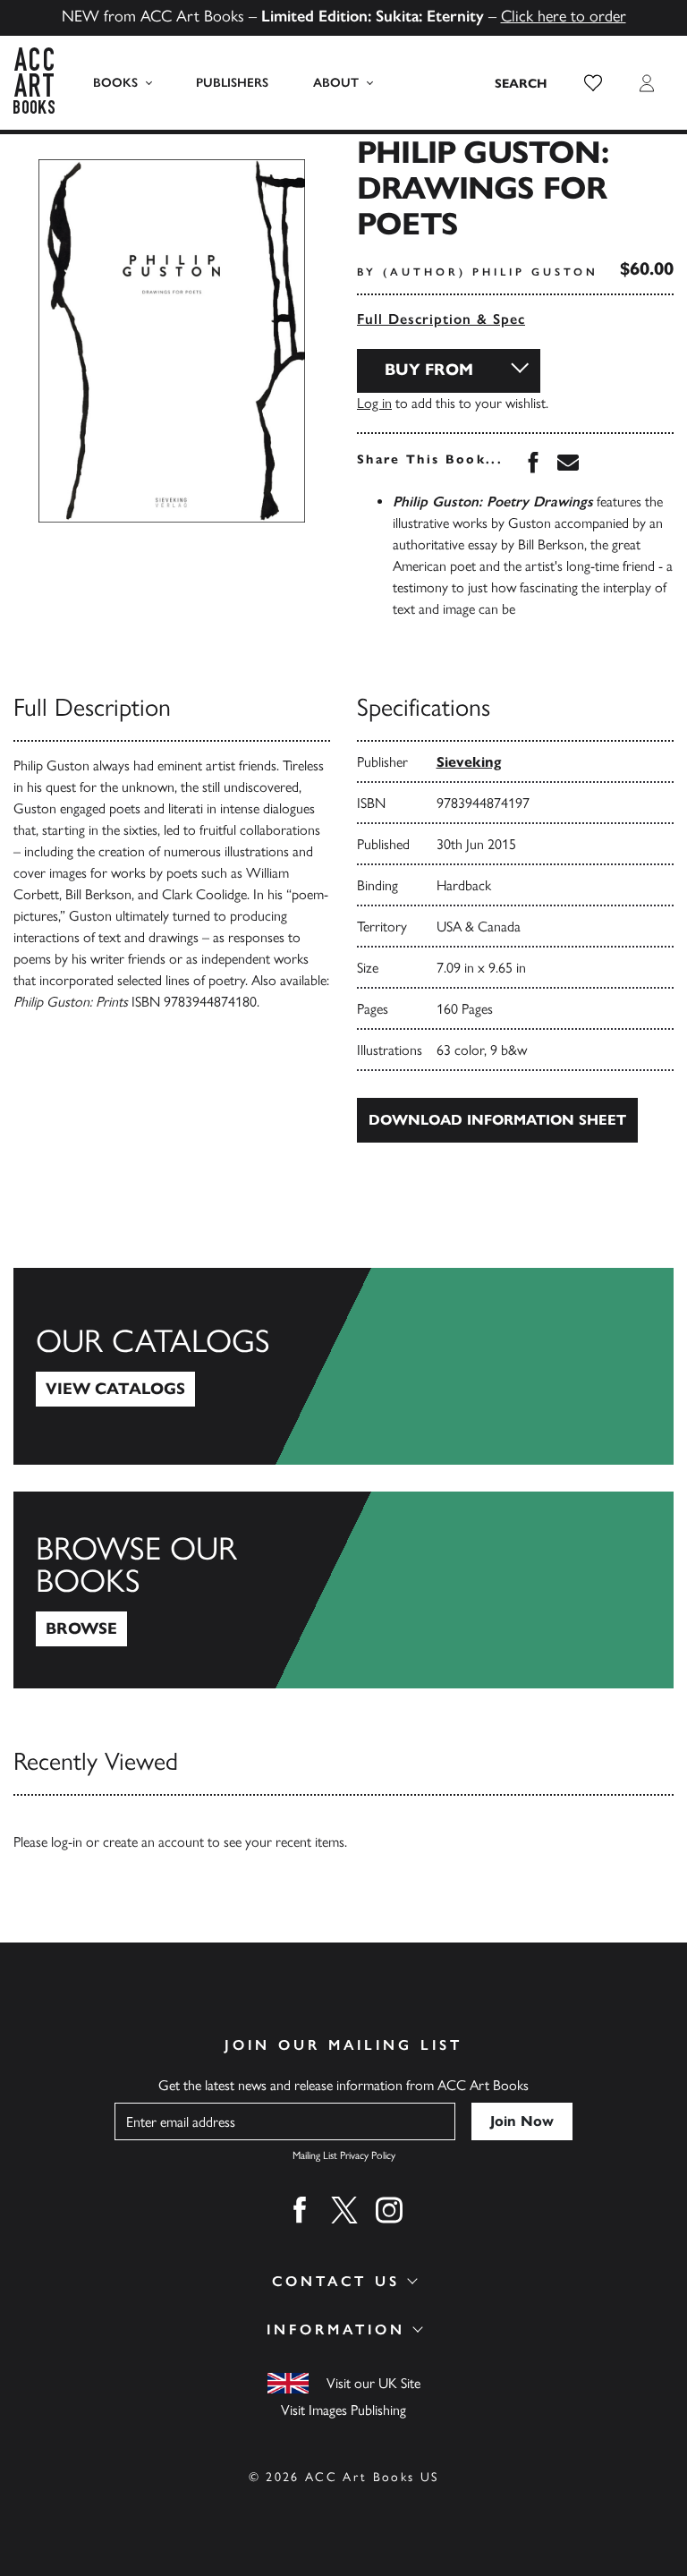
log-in (67, 1842)
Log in (374, 403)
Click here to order (564, 16)
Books (115, 83)
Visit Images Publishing (343, 2410)
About (336, 83)
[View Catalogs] (343, 1366)
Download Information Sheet (497, 1120)
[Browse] (343, 1590)
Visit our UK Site (373, 2383)
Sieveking (469, 762)
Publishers (232, 83)
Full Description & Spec (441, 319)
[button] (593, 83)
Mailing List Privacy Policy (344, 2155)
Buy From (429, 370)
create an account (153, 1842)
